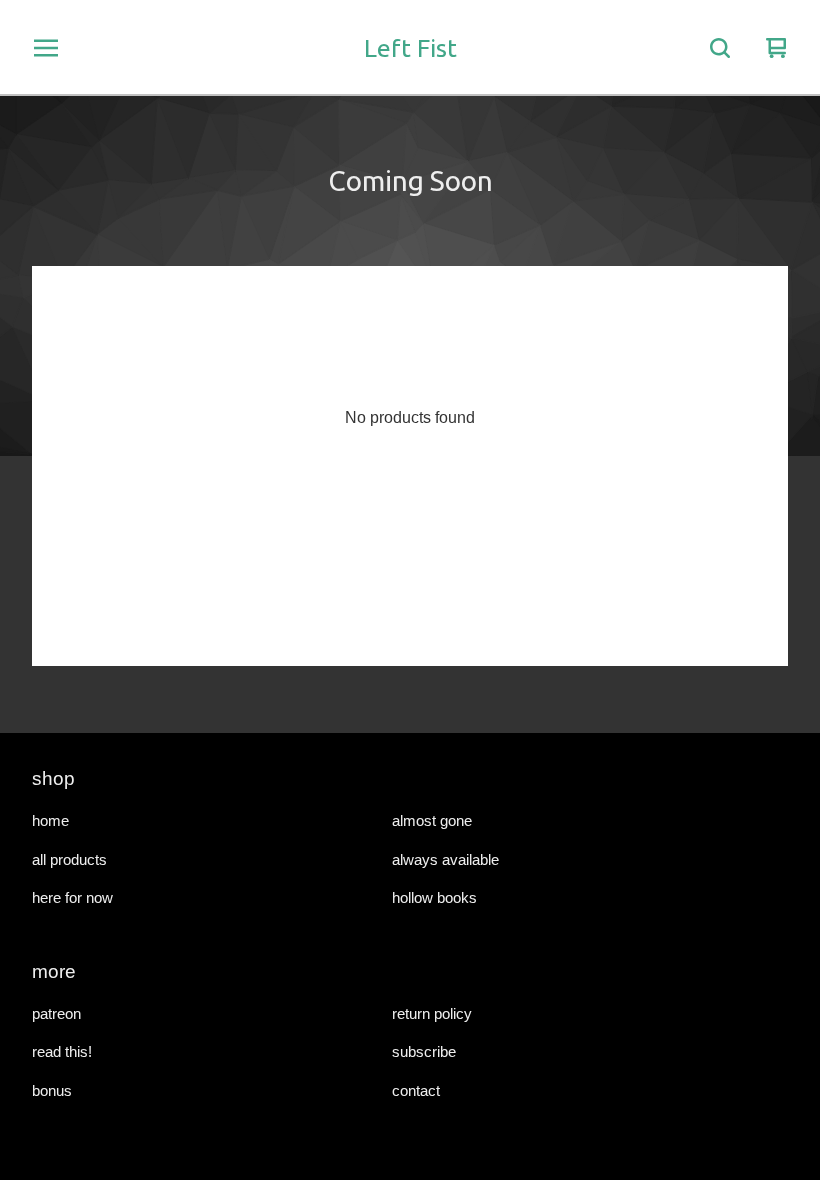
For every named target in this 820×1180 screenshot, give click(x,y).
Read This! (62, 1051)
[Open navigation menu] (46, 48)
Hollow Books (434, 897)
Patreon (56, 1013)
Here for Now (72, 897)
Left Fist (410, 48)
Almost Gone (432, 820)
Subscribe (424, 1051)
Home (50, 820)
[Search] (720, 48)
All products (69, 859)
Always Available (445, 859)
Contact (416, 1090)
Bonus (52, 1090)
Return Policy (432, 1013)
